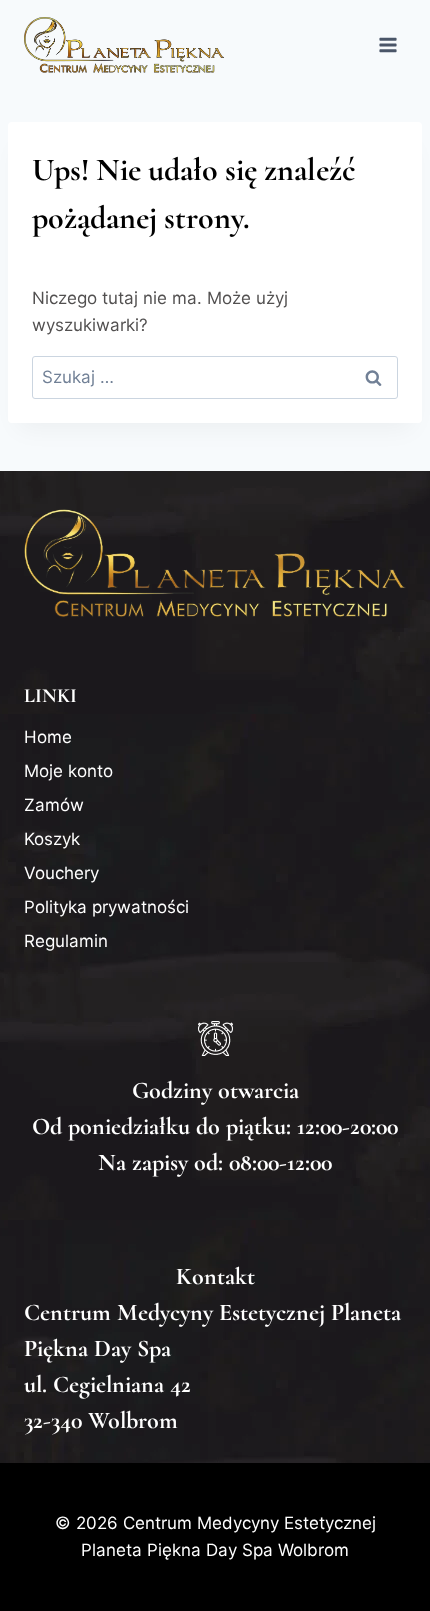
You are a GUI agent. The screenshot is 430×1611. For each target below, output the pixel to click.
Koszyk (52, 839)
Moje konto (68, 771)
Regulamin (66, 941)
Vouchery (61, 873)
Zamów (54, 805)
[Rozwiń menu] (387, 44)
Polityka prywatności (106, 907)
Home (48, 737)
